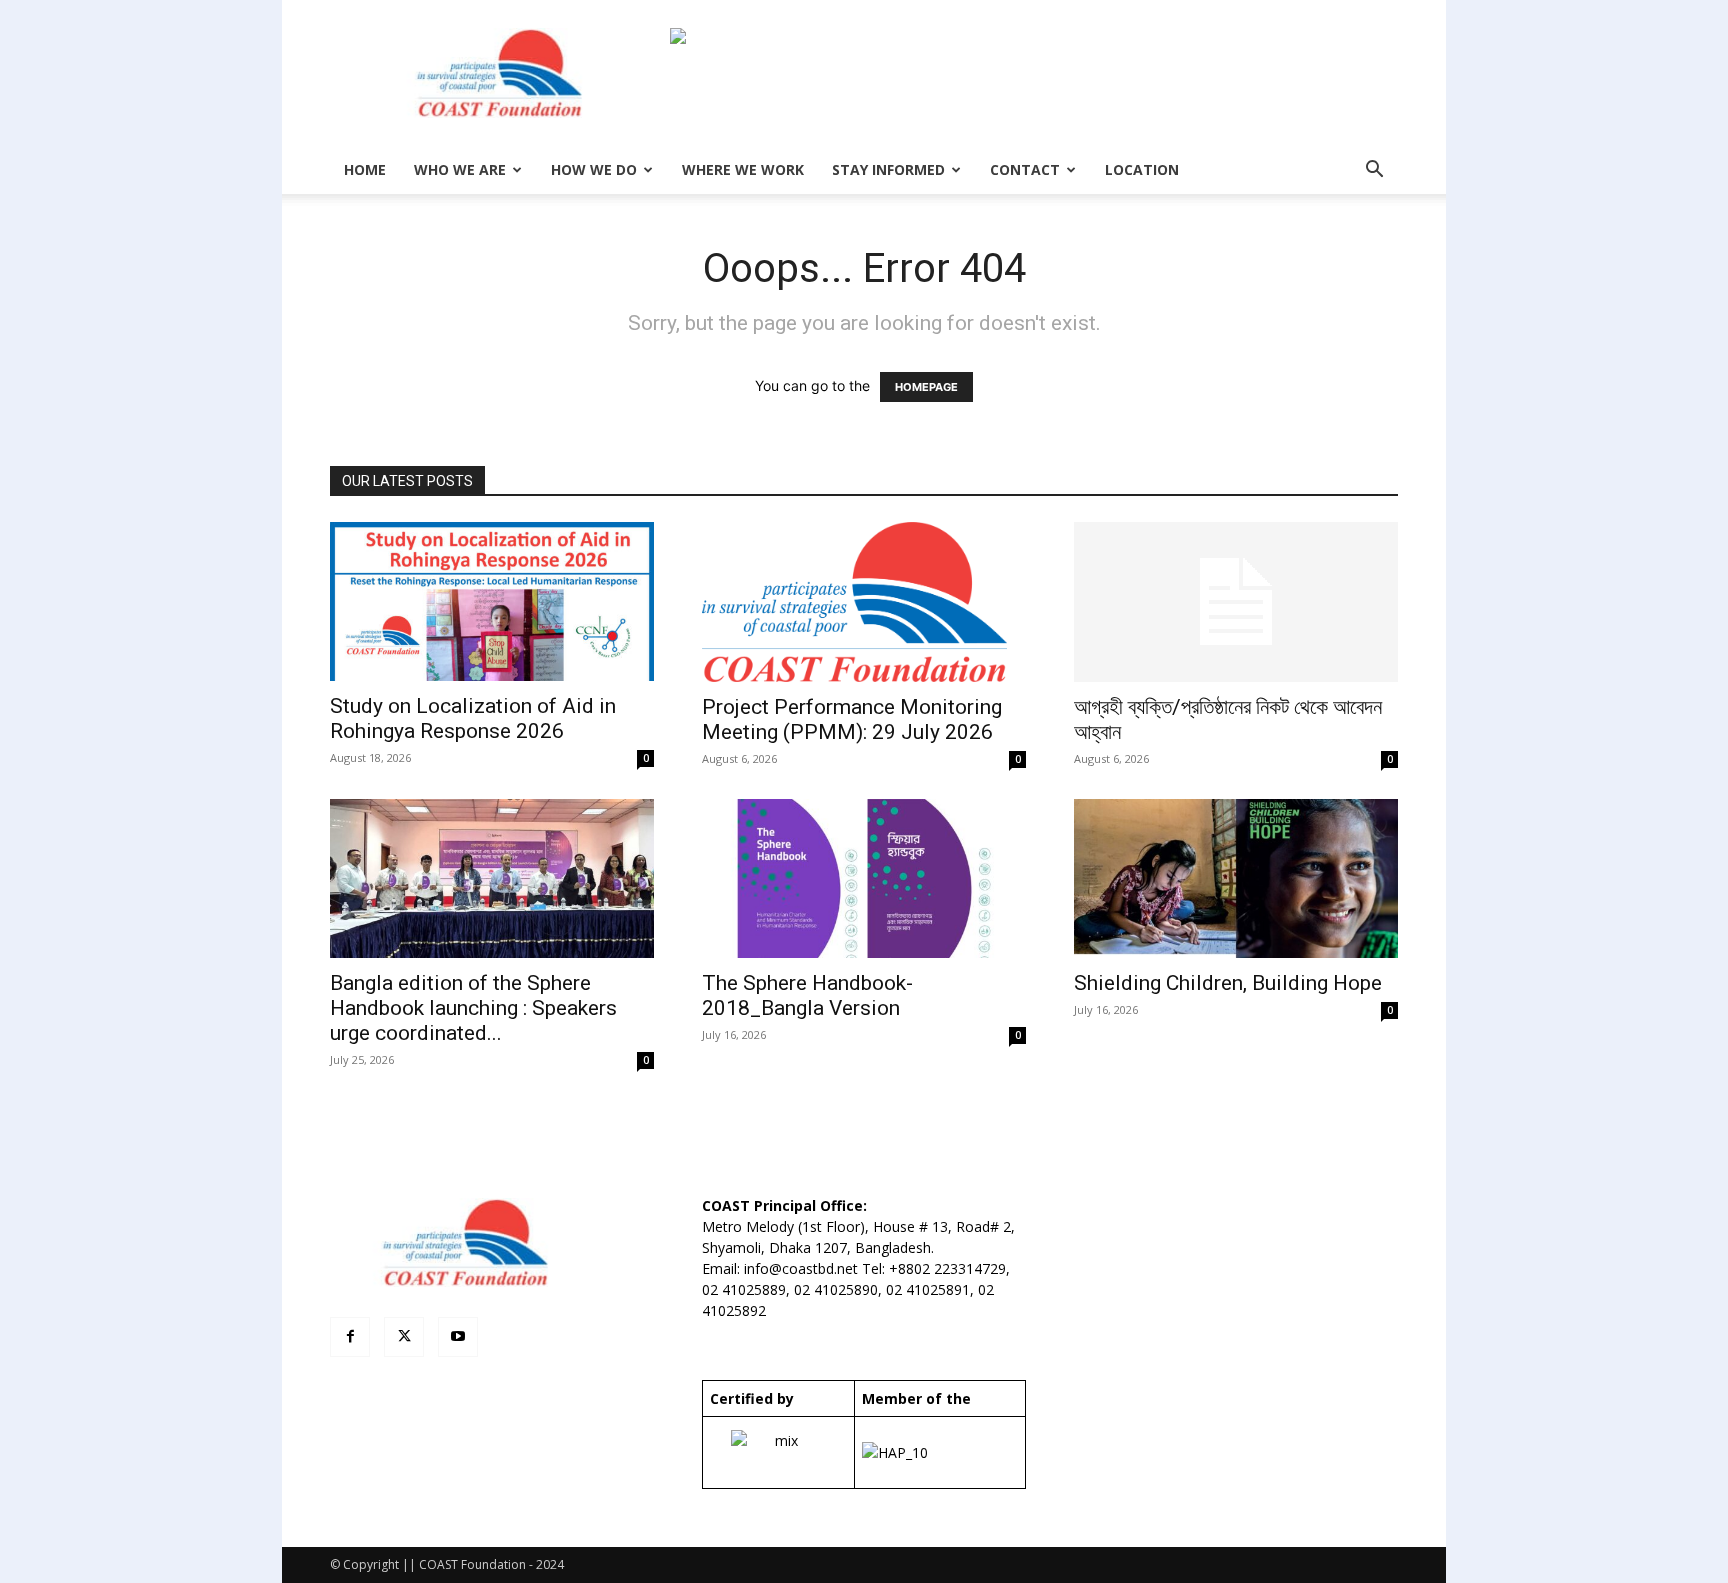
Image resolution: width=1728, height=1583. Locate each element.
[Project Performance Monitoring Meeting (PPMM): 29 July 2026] (864, 602)
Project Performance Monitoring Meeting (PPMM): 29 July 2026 (852, 719)
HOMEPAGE (926, 387)
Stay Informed (888, 169)
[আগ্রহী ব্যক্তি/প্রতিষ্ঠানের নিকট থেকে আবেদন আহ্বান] (1236, 602)
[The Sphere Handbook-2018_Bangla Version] (864, 878)
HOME (365, 169)
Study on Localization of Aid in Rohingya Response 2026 (473, 718)
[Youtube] (458, 1337)
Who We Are (460, 169)
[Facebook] (350, 1337)
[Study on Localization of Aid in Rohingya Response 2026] (492, 601)
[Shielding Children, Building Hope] (1236, 878)
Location (1142, 169)
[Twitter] (404, 1337)
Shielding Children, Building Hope (1228, 983)
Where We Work (743, 169)
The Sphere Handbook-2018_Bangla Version (807, 995)
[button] (1374, 171)
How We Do (594, 169)
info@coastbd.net (801, 1268)
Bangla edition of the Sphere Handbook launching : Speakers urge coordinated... (473, 1008)
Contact (1025, 169)
